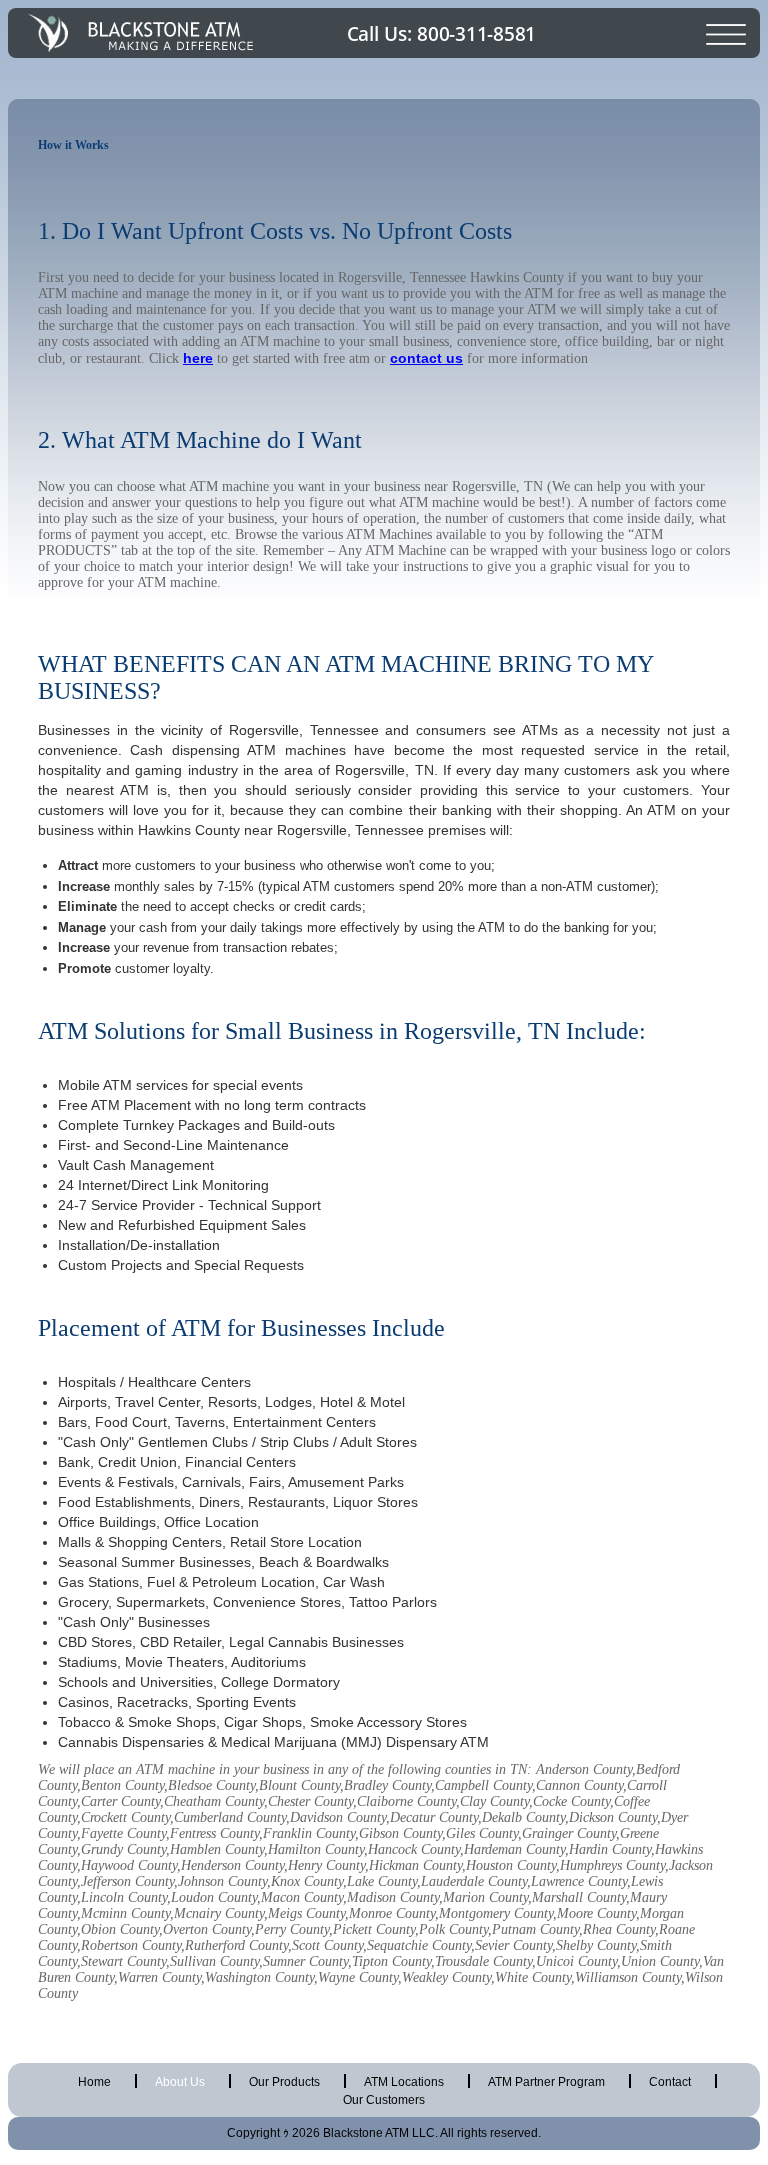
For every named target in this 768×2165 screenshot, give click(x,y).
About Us (180, 2082)
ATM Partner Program (546, 2082)
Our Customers (384, 2100)
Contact (670, 2082)
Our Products (284, 2082)
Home (94, 2082)
